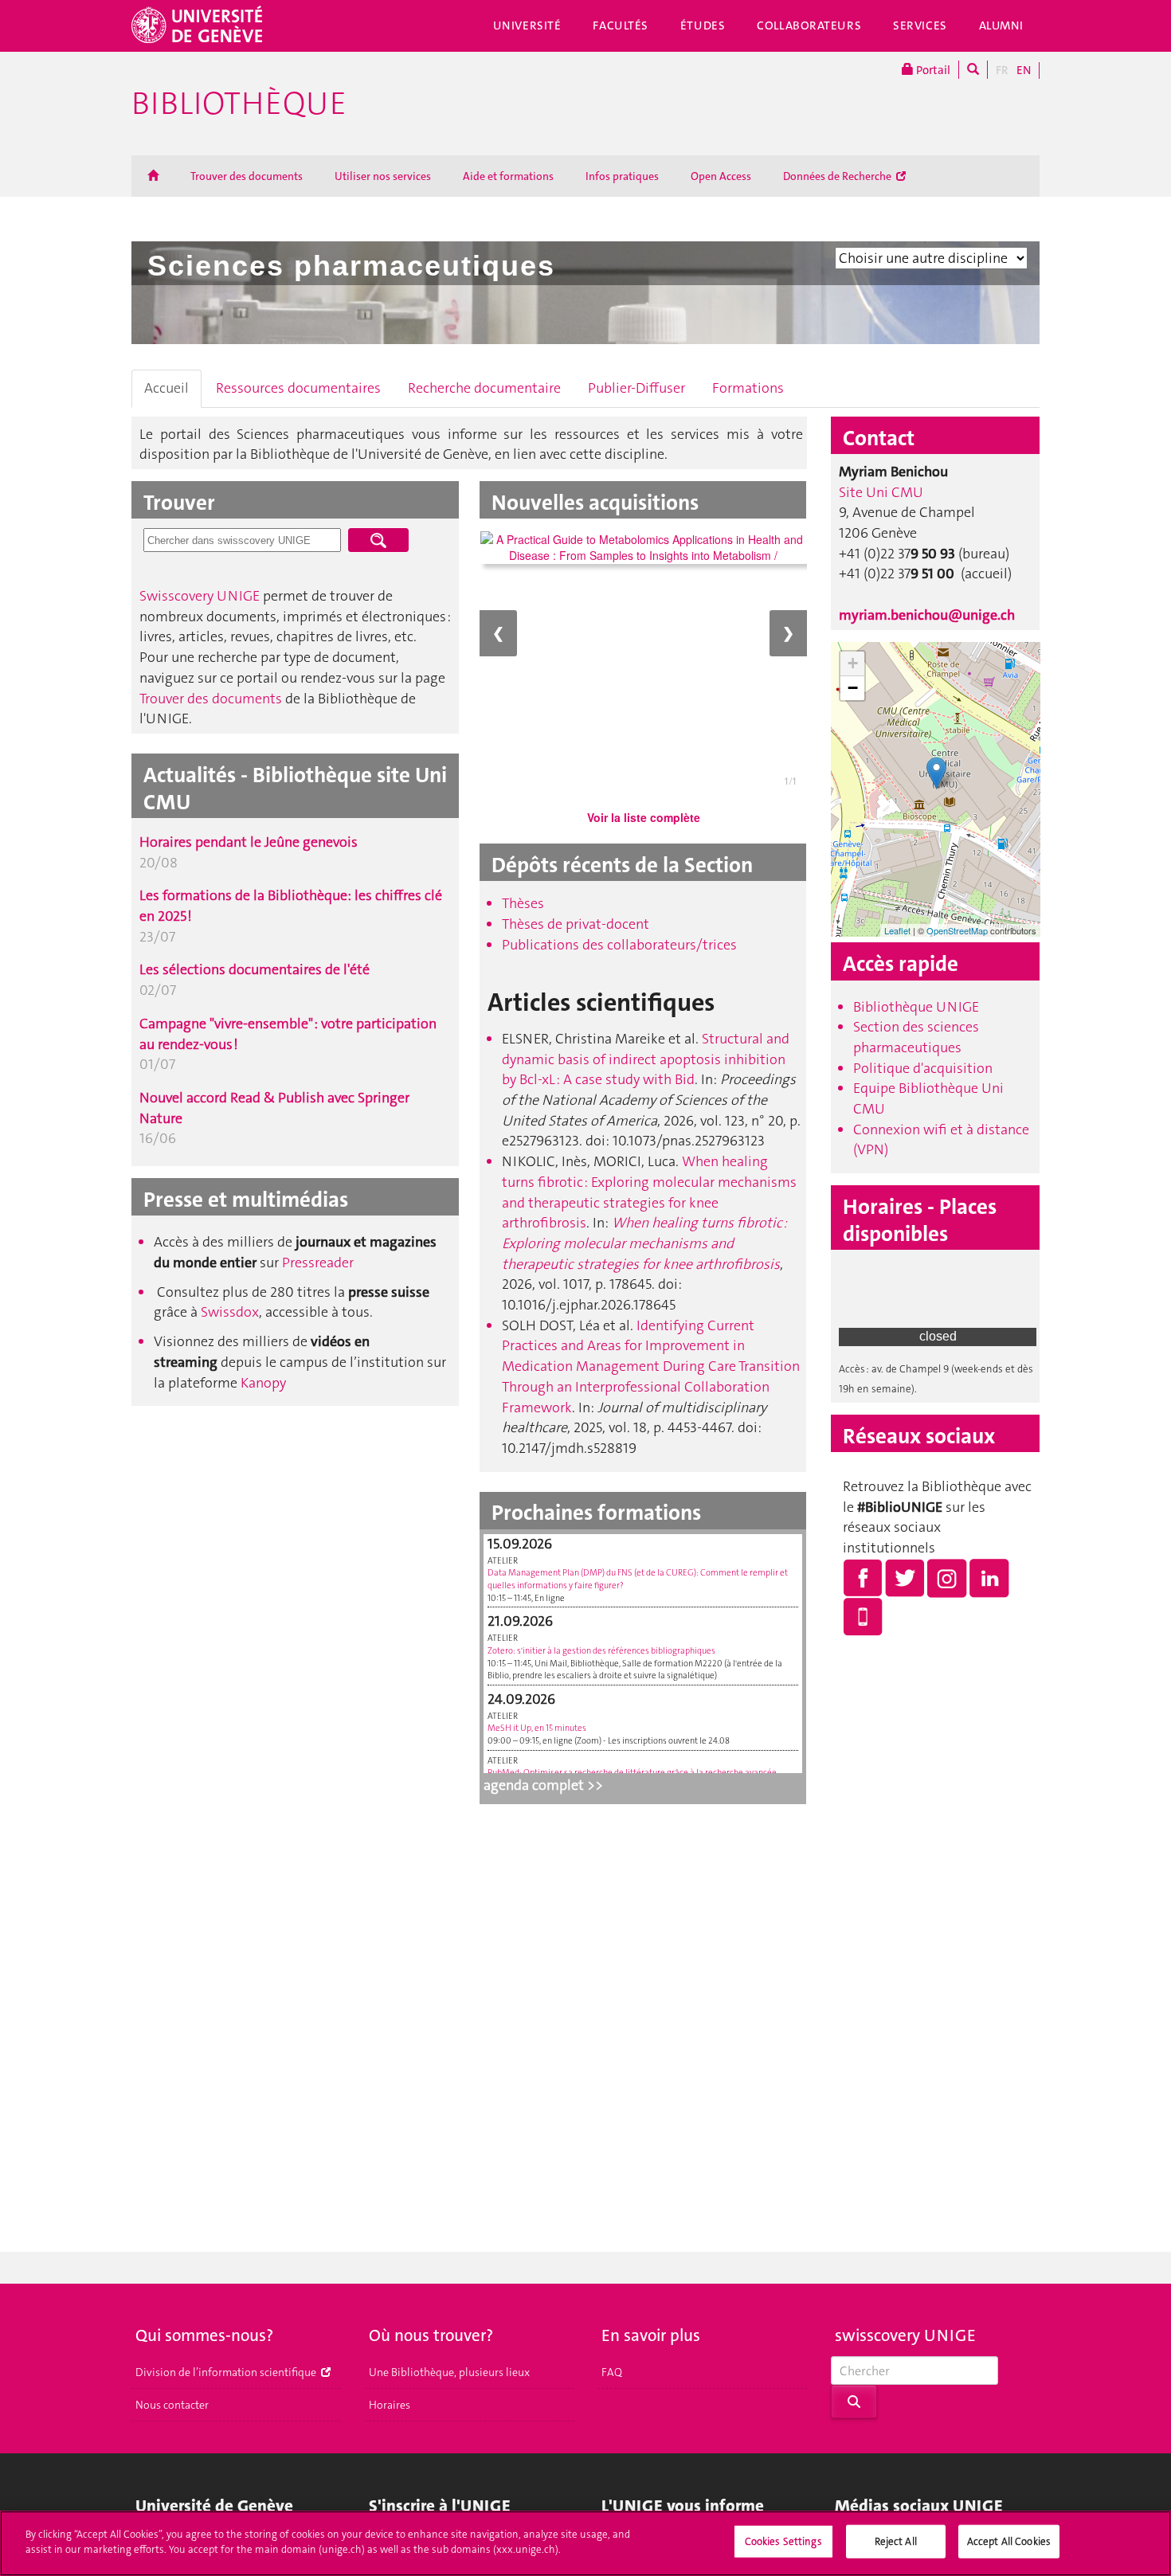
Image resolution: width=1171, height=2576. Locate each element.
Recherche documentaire (484, 388)
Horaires (390, 2405)
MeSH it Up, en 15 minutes (537, 1728)
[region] (585, 2543)
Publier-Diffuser (636, 388)
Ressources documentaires (298, 388)
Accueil (166, 388)
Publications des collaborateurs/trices (619, 945)
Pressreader (318, 1263)
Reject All (896, 2541)
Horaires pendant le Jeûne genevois (249, 842)
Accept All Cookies (1009, 2541)
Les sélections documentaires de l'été (255, 969)
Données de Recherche (838, 176)
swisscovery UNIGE (905, 2335)
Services (920, 25)
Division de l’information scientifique (227, 2372)
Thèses (523, 903)
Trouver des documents (247, 176)
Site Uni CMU (881, 492)
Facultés (621, 25)
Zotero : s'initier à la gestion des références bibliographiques (601, 1651)
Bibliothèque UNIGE (916, 1007)
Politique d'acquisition (923, 1068)
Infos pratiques (622, 176)
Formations (748, 388)
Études (703, 25)
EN (1024, 70)
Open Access (721, 176)
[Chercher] (973, 70)
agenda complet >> (543, 1785)
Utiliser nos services (383, 176)
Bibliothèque (239, 104)
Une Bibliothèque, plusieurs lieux (449, 2372)
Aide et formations (508, 176)
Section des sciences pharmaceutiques (916, 1037)
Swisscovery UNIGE (200, 596)
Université (527, 25)
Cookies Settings (783, 2541)
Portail (932, 70)
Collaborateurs (809, 25)
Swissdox (230, 1312)
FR (1002, 70)
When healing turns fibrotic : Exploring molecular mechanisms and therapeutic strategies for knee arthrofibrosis (649, 1192)
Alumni (1001, 25)
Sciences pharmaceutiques (351, 266)
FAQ (612, 2372)
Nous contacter (172, 2405)
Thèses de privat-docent (576, 924)
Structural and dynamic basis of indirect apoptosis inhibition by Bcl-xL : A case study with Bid (646, 1059)
